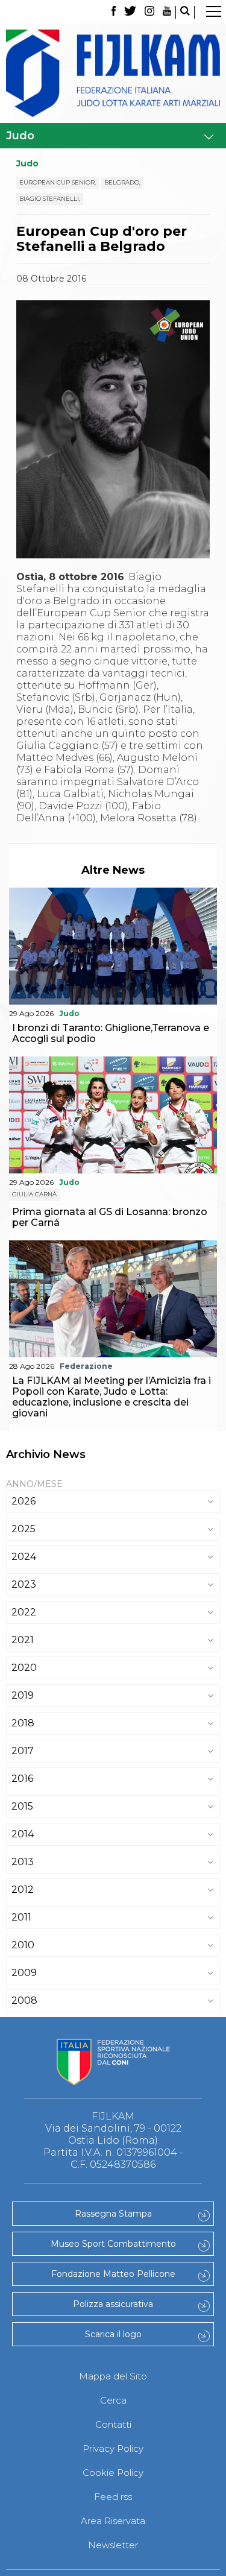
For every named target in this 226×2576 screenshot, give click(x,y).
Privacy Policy (113, 2448)
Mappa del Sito (113, 2376)
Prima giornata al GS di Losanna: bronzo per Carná (110, 1217)
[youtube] (167, 12)
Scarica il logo (113, 2334)
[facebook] (114, 12)
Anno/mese (34, 1484)
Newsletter (113, 2545)
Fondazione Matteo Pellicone (113, 2274)
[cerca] (185, 12)
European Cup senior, (58, 182)
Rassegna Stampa (113, 2214)
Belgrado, (122, 182)
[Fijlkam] (113, 73)
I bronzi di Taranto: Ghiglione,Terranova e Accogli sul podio (111, 1033)
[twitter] (130, 12)
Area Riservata (113, 2521)
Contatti (113, 2424)
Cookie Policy (113, 2473)
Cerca (113, 2400)
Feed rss (113, 2497)
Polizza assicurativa (113, 2304)
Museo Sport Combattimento (113, 2244)
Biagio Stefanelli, (50, 199)
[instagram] (149, 12)
